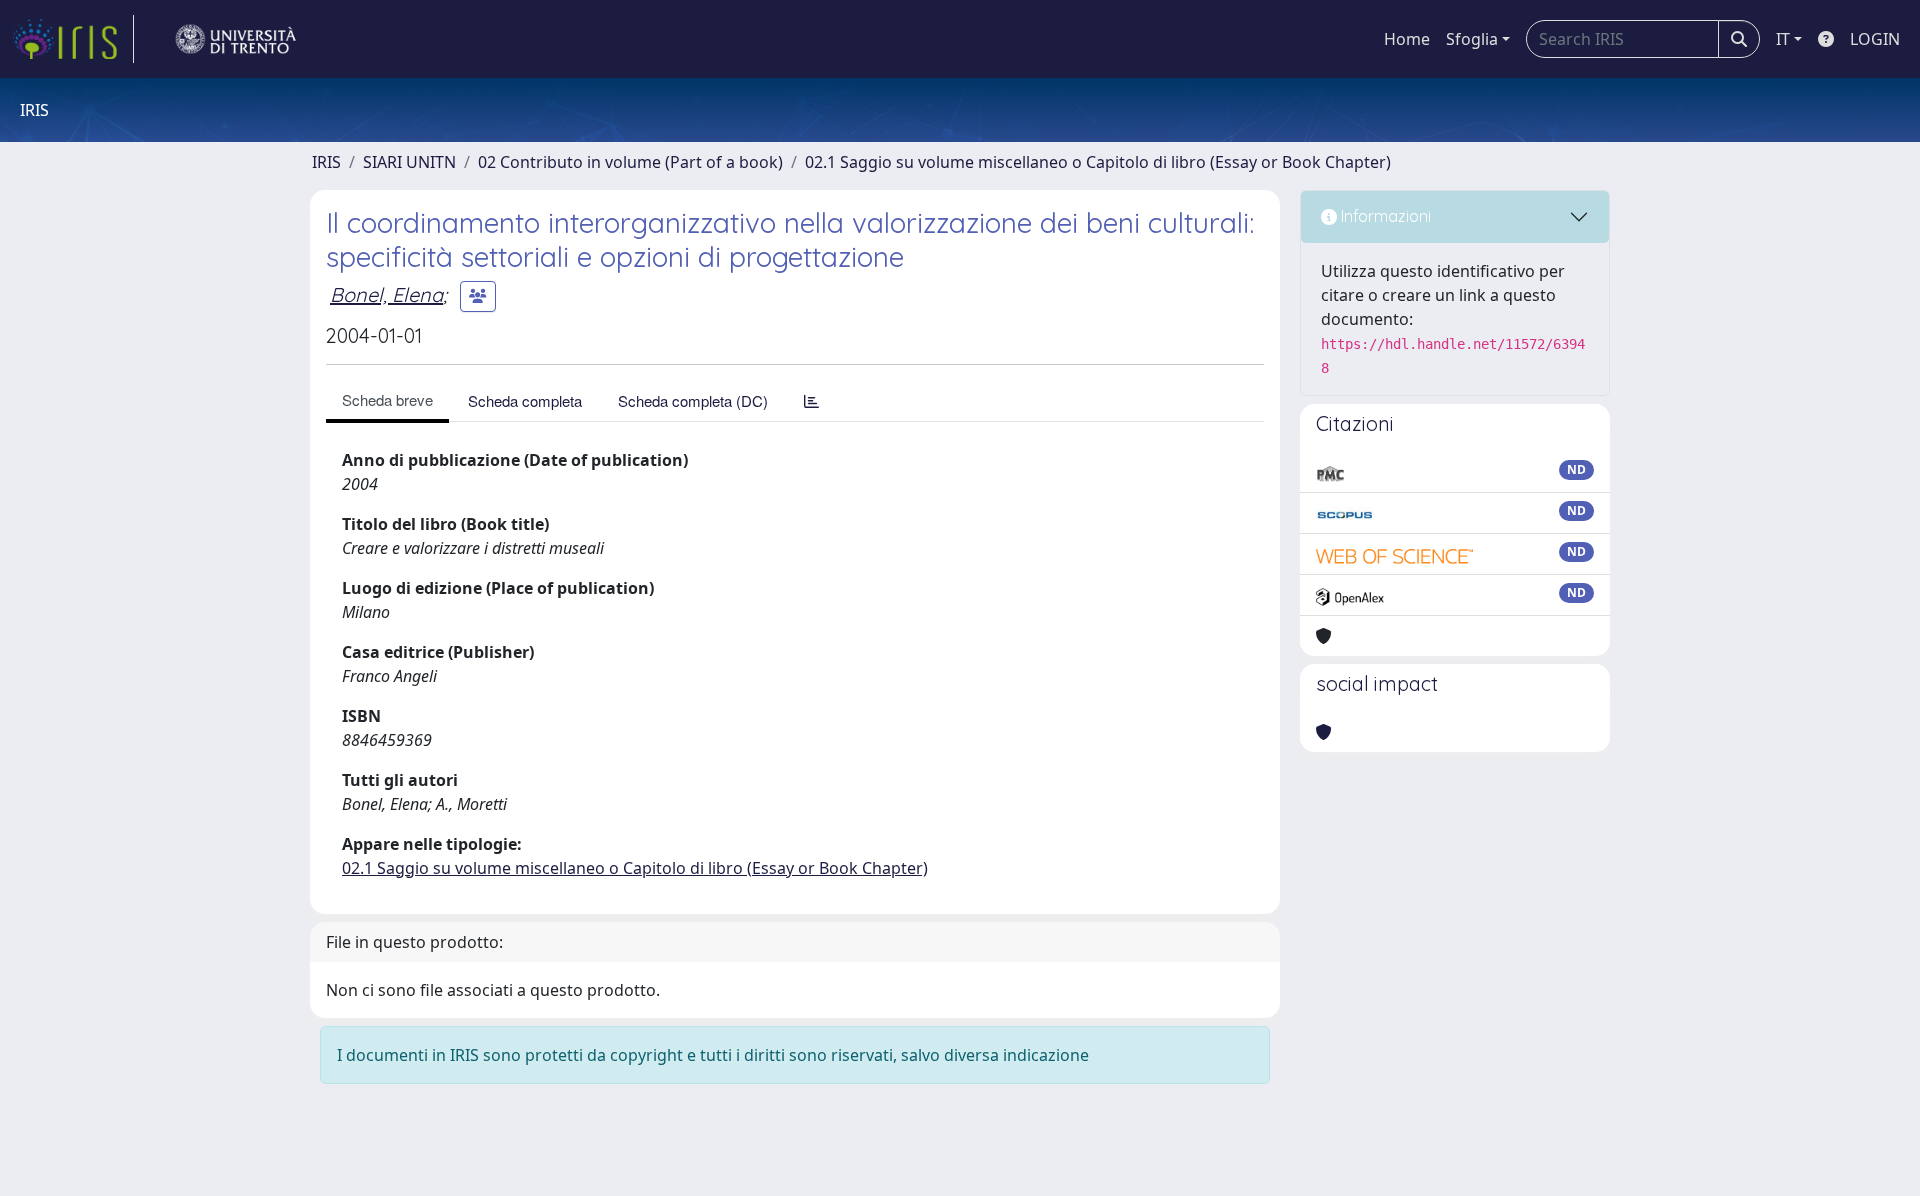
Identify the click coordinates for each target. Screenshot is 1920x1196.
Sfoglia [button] (1472, 39)
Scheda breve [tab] (387, 399)
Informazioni (1384, 216)
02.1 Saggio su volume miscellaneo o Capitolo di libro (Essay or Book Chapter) (1098, 162)
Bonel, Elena (386, 294)
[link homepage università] (236, 39)
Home (1407, 39)
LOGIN (1875, 39)
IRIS (326, 162)
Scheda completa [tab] (525, 400)
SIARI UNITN (409, 162)
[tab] (811, 400)
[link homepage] (73, 39)
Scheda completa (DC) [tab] (693, 400)
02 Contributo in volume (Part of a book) (630, 162)
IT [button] (1783, 39)
